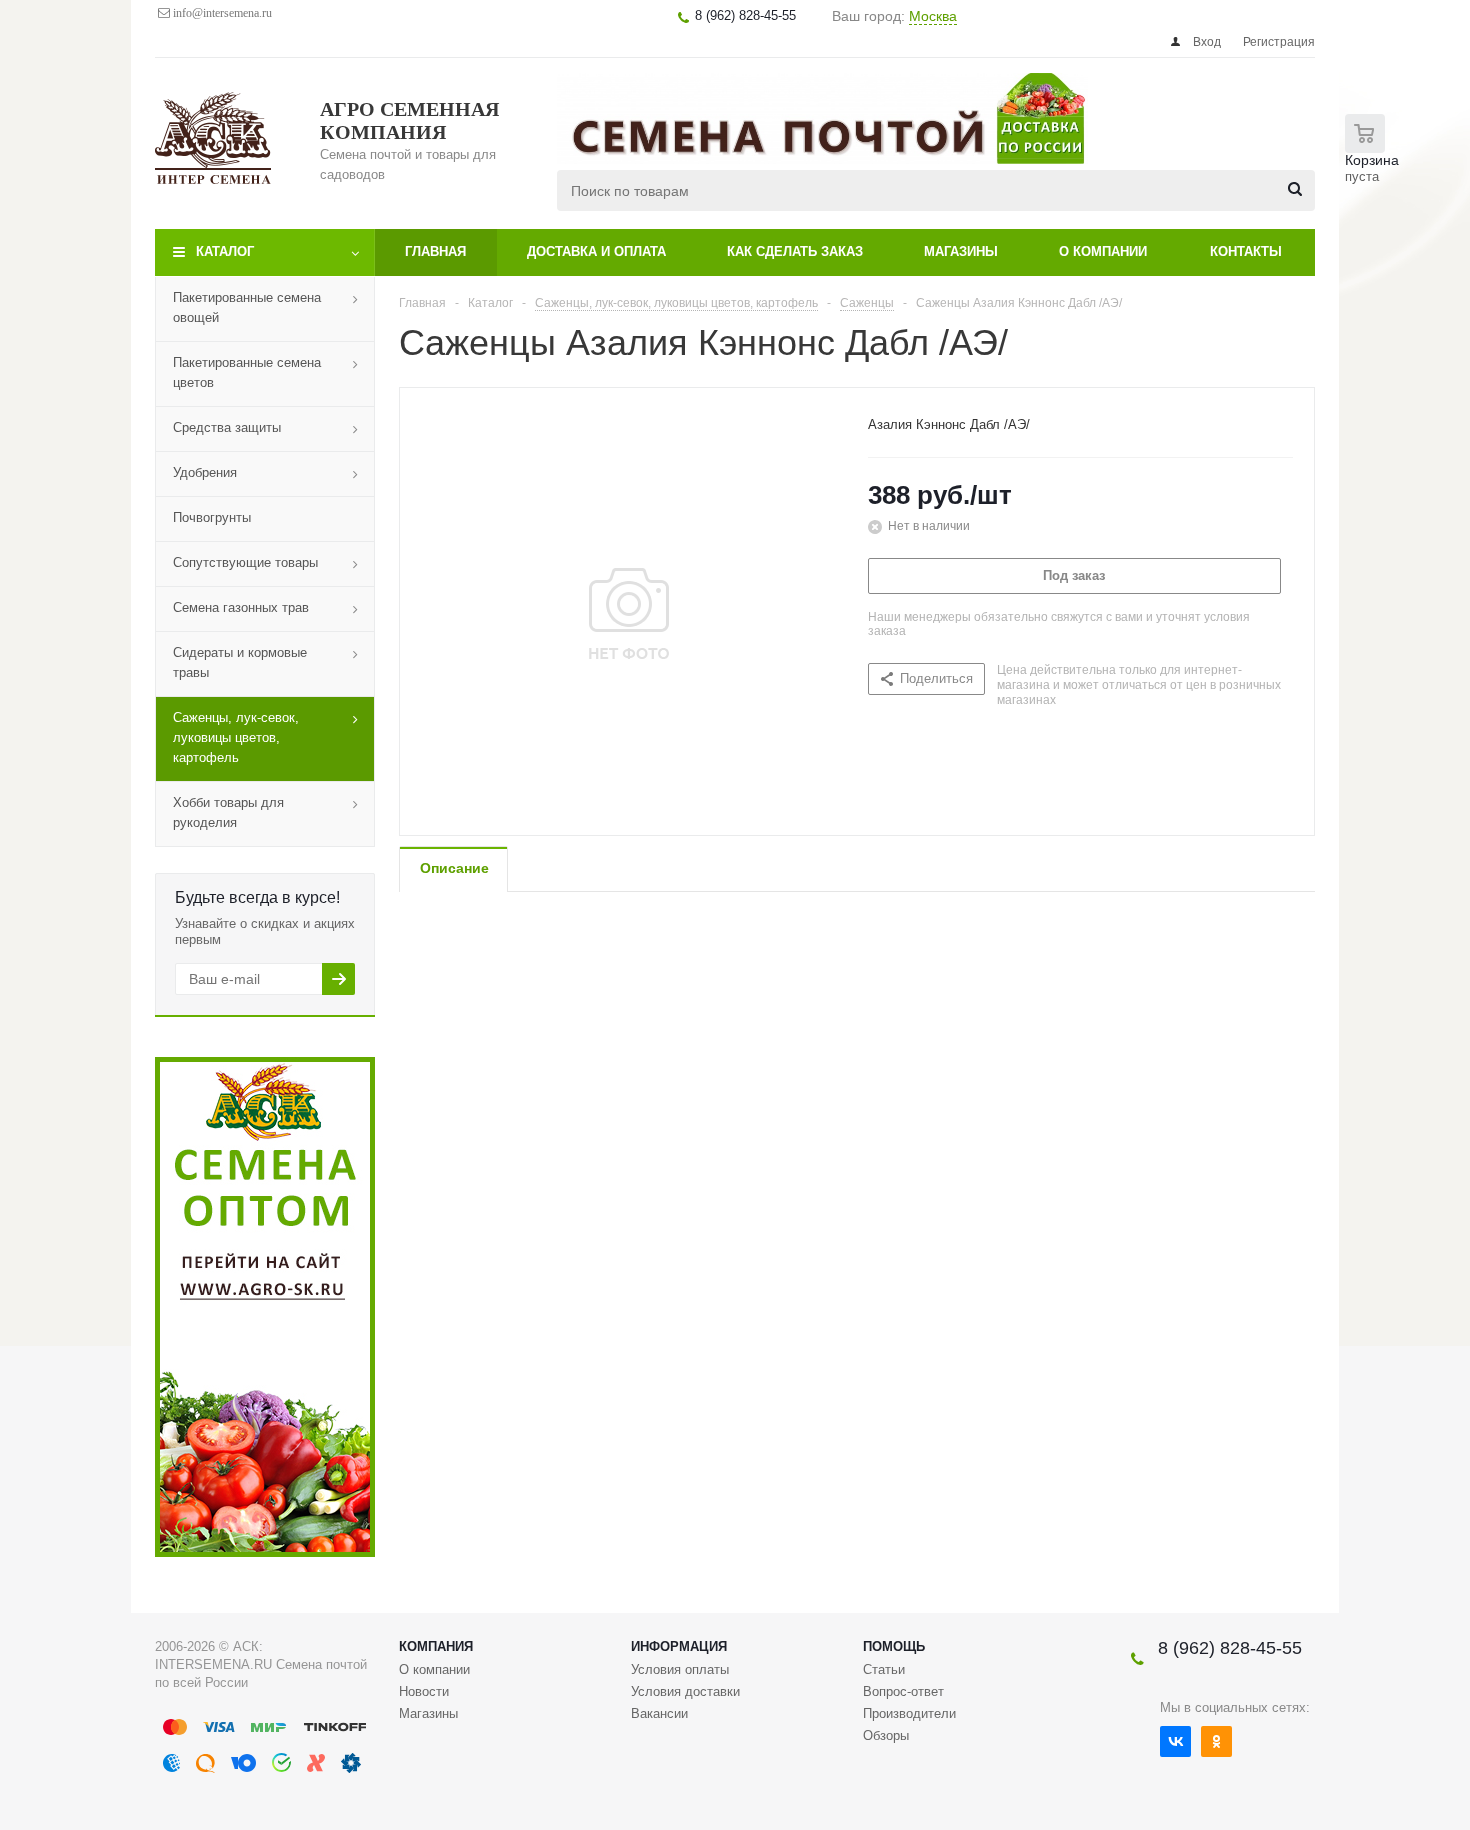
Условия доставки (685, 1691)
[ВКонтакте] (1175, 1741)
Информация (679, 1646)
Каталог (225, 251)
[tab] (453, 869)
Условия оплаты (680, 1669)
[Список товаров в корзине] (1377, 160)
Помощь (894, 1646)
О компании (1103, 251)
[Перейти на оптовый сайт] (265, 1552)
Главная (435, 251)
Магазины (961, 251)
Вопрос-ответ (903, 1691)
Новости (424, 1691)
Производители (909, 1713)
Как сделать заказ (795, 251)
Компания (436, 1646)
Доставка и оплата (596, 251)
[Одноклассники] (1216, 1741)
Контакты (1246, 251)
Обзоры (886, 1735)
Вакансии (659, 1713)
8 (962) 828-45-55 (1230, 1648)
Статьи (884, 1669)
